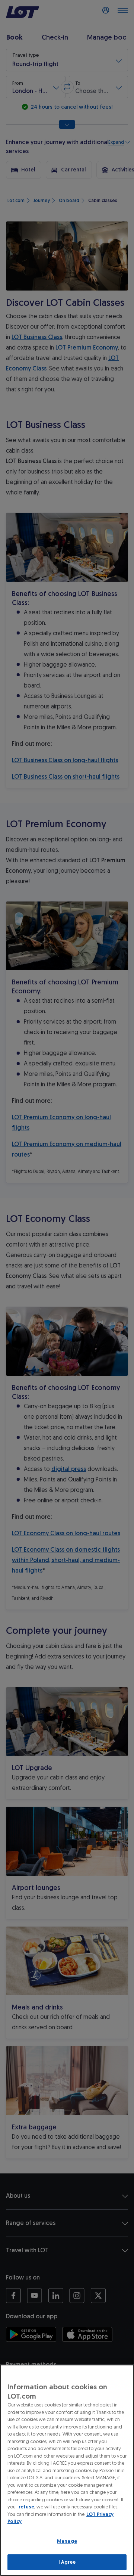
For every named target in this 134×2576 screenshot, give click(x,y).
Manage (67, 2541)
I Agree (67, 2562)
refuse (26, 2507)
